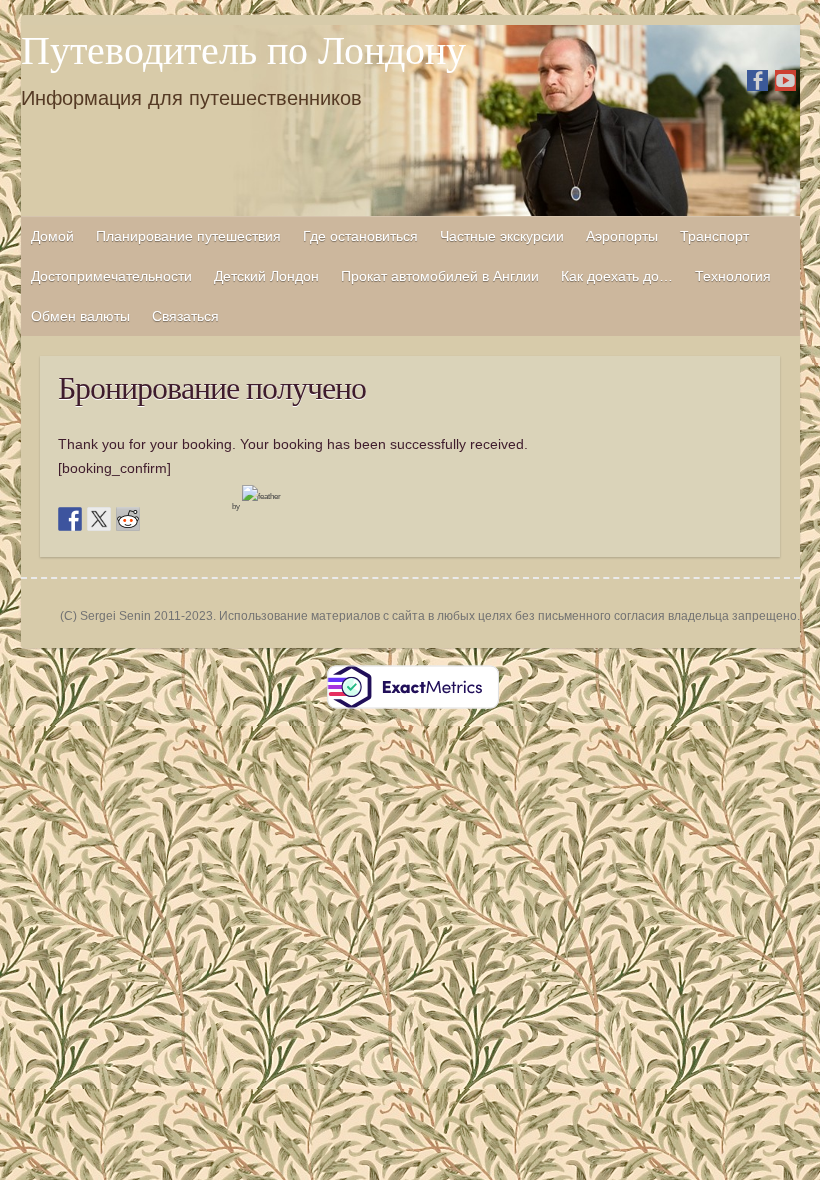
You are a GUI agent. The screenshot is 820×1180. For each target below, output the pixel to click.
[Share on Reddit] (128, 519)
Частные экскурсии (502, 236)
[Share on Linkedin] (186, 519)
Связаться (185, 316)
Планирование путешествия (188, 236)
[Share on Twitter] (99, 519)
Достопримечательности (111, 276)
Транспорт (714, 236)
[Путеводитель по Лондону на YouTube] (785, 80)
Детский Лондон (266, 276)
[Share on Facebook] (70, 519)
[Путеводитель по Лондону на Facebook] (757, 80)
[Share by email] (215, 519)
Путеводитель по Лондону (243, 51)
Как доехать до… (617, 276)
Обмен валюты (80, 316)
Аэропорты (622, 236)
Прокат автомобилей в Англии (440, 276)
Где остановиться (360, 236)
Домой (52, 236)
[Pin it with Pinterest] (157, 519)
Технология (733, 276)
